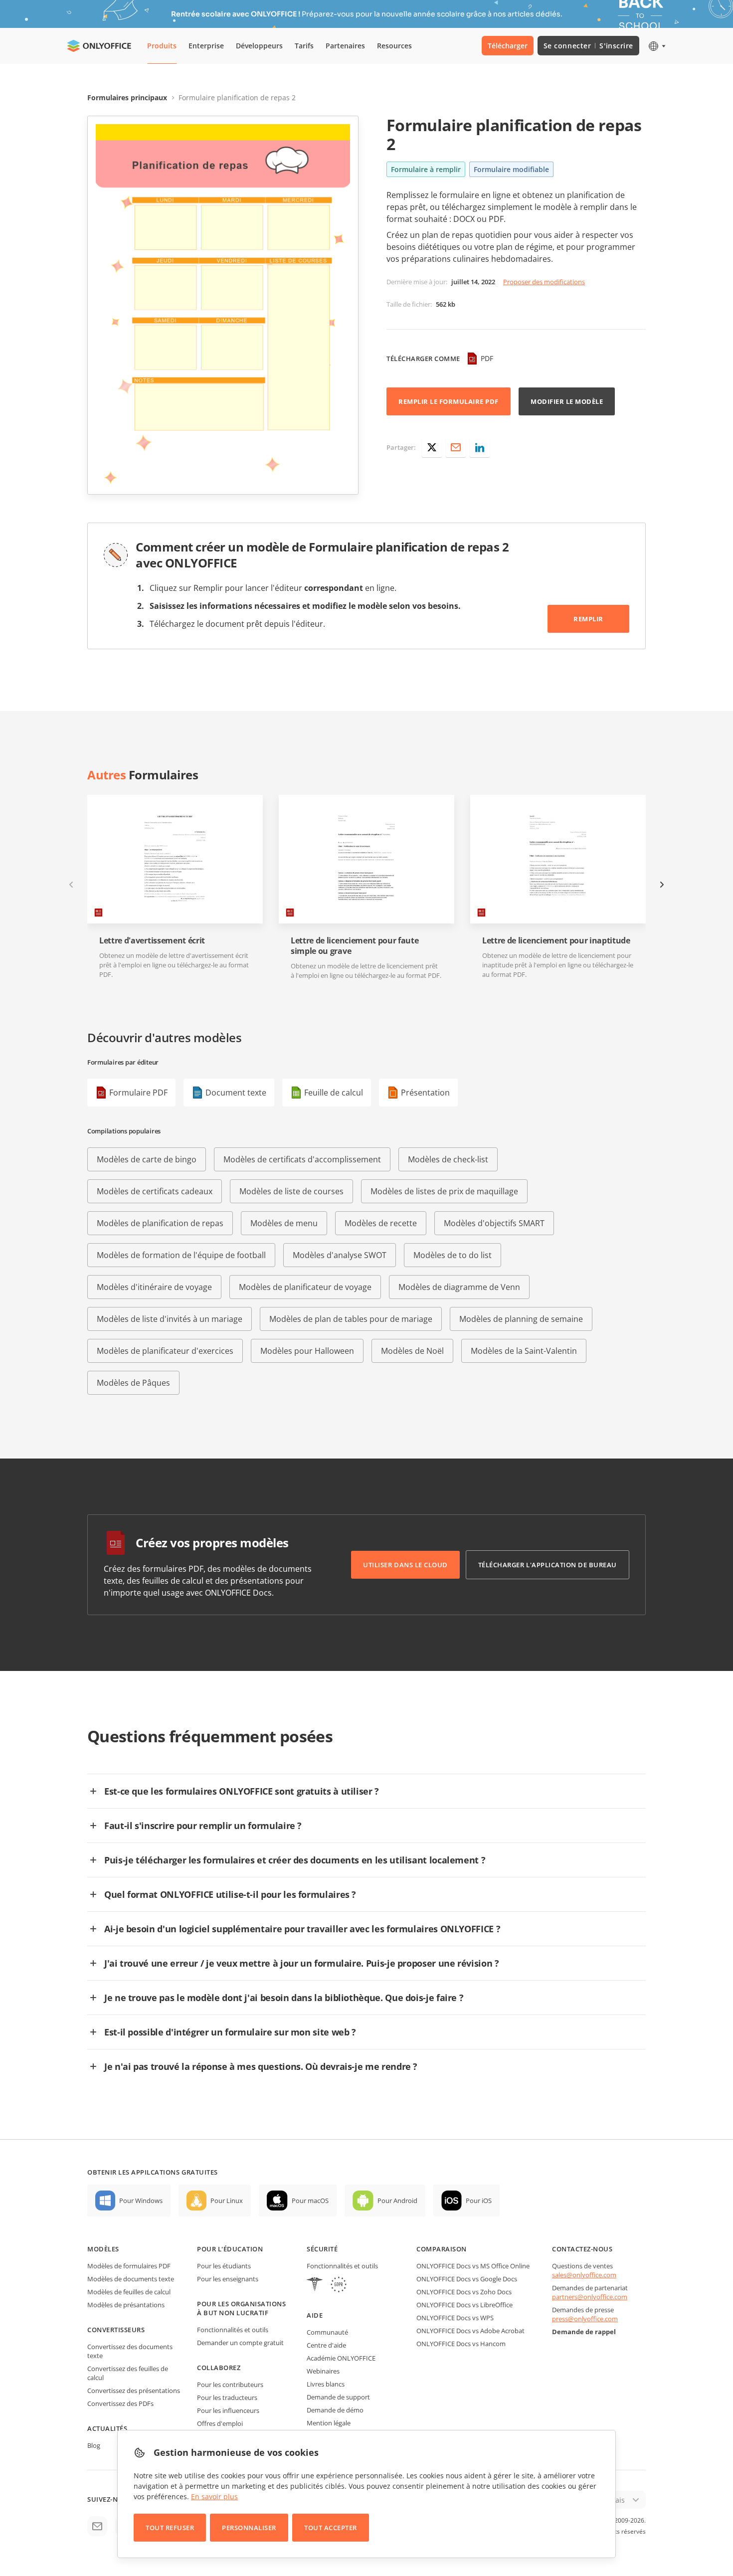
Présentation (425, 1093)
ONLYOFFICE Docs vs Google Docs (467, 2279)
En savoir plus (214, 2496)
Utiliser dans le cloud (405, 1565)
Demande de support (338, 2397)
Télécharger (508, 46)
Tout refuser (170, 2528)
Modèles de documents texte (131, 2279)
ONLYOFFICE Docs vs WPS (455, 2318)
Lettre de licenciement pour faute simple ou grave (355, 946)
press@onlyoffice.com (585, 2319)
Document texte (236, 1093)
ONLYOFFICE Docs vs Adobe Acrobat (470, 2331)
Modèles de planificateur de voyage (305, 1287)
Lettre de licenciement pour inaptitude (556, 941)
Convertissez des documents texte (130, 2351)
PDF (487, 358)
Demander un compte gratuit (240, 2343)
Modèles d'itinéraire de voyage (154, 1287)
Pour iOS (479, 2201)
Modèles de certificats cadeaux (155, 1191)
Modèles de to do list (453, 1255)
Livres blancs (326, 2384)
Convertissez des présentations (134, 2391)
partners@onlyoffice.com (590, 2297)
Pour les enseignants (228, 2279)
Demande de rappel (584, 2332)
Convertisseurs (116, 2330)
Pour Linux (227, 2201)
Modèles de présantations (126, 2305)
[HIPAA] (315, 2286)
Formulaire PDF (138, 1093)
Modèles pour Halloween (307, 1351)
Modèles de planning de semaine (521, 1319)
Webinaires (323, 2371)
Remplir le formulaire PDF (449, 401)
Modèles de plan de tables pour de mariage (351, 1319)
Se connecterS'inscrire (588, 46)
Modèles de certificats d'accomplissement (302, 1159)
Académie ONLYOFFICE (341, 2358)
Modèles (103, 2249)
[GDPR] (339, 2286)
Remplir (588, 619)
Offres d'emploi (220, 2423)
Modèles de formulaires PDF (129, 2266)
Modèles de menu (284, 1223)
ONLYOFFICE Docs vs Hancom (461, 2344)
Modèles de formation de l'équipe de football (181, 1255)
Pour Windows (141, 2201)
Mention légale (329, 2423)
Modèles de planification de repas (160, 1223)
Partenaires (345, 46)
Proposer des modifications (544, 282)
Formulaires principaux (127, 97)
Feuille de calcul (334, 1093)
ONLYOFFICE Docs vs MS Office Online (473, 2266)
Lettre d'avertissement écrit (152, 941)
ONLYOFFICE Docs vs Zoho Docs (464, 2292)
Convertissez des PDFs (120, 2403)
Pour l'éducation (230, 2249)
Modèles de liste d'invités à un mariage (170, 1319)
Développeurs (259, 46)
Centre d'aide (326, 2345)
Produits (162, 46)
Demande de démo (335, 2410)
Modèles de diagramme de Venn (459, 1287)
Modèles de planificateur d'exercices (165, 1351)
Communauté (327, 2332)
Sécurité (322, 2249)
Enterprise (206, 46)
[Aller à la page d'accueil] (99, 46)
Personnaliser (249, 2528)
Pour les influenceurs (228, 2410)
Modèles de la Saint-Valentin (524, 1351)
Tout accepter (331, 2528)
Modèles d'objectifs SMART (494, 1223)
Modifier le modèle (567, 401)
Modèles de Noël (412, 1351)
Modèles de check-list (448, 1159)
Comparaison (442, 2249)
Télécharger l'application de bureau (548, 1565)
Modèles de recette (381, 1223)
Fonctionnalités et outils (233, 2330)
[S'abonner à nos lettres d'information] (97, 2526)
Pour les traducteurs (227, 2397)
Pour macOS (310, 2201)
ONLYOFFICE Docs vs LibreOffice (464, 2305)
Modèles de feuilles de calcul (129, 2292)
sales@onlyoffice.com (584, 2275)
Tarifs (304, 46)
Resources (394, 46)
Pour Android (397, 2201)
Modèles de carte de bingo (147, 1159)
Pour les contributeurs (230, 2385)
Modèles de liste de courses (291, 1191)
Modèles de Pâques (133, 1383)
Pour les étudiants (224, 2266)
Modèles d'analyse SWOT (340, 1255)
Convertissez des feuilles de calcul (128, 2373)
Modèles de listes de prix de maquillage (444, 1191)
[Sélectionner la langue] (656, 46)
